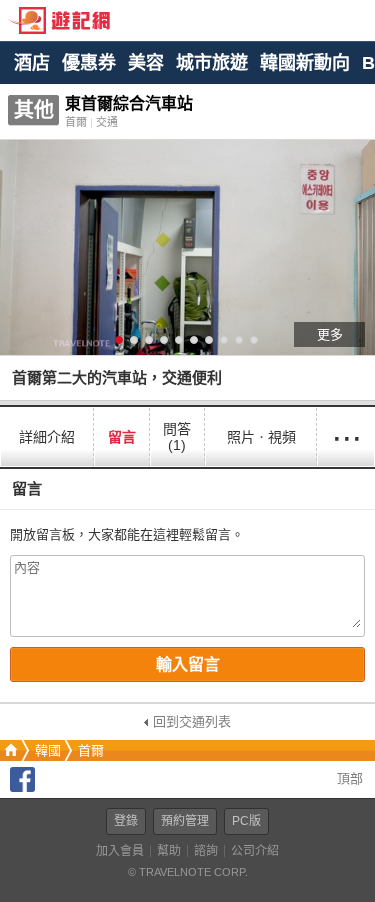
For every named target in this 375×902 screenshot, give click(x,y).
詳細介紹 (47, 437)
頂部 (348, 778)
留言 (122, 437)
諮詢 (206, 851)
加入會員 (120, 851)
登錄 (126, 821)
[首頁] (9, 750)
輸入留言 (188, 664)
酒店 (32, 63)
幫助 (169, 851)
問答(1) (177, 437)
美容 (146, 63)
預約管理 (185, 821)
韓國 (48, 750)
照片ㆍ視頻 (261, 437)
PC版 (246, 821)
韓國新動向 (305, 63)
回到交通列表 (192, 721)
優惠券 (89, 63)
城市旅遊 (212, 63)
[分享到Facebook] (22, 787)
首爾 (91, 750)
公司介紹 (255, 851)
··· (346, 436)
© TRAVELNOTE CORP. (188, 872)
